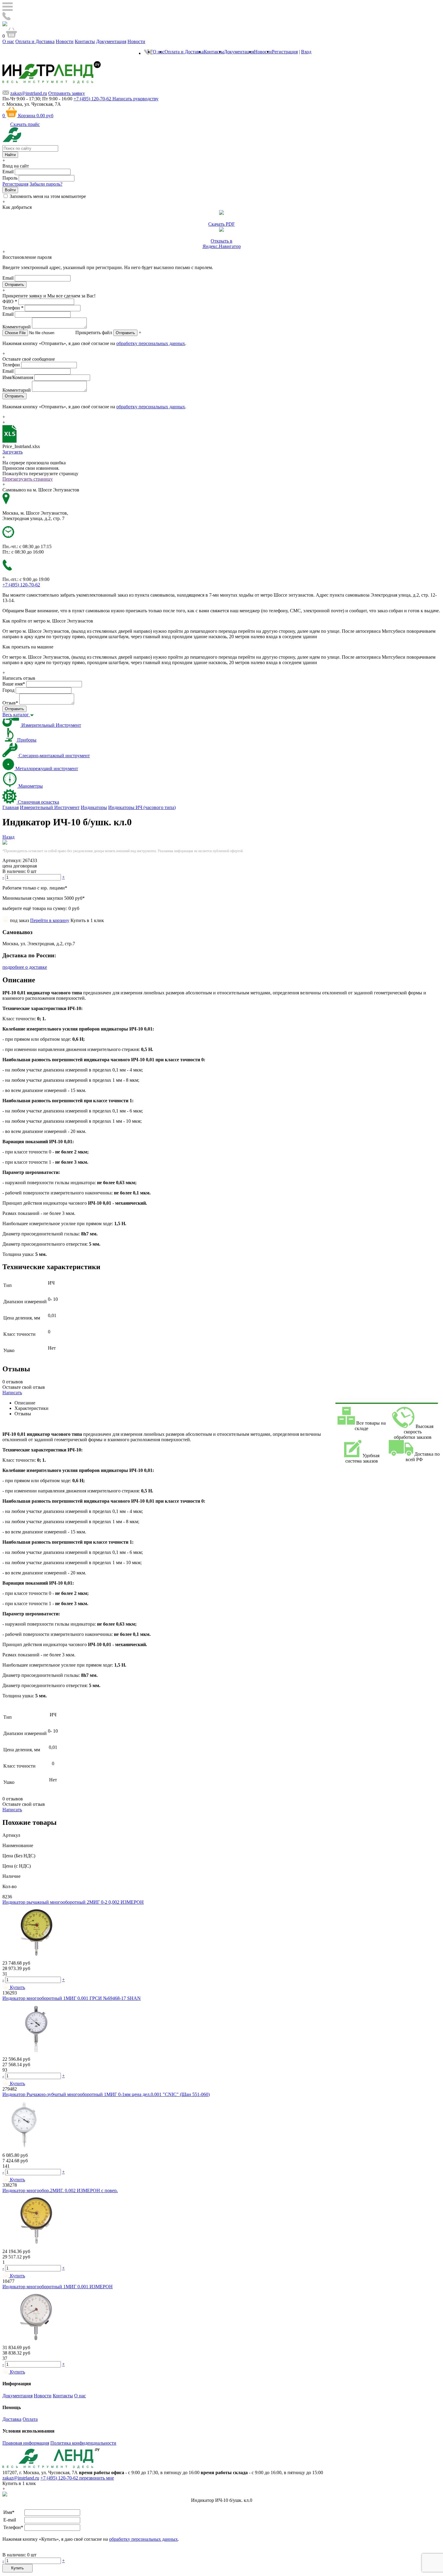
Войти (10, 190)
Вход (306, 52)
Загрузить (13, 452)
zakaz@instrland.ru (29, 93)
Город (8, 690)
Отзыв (10, 703)
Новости (65, 41)
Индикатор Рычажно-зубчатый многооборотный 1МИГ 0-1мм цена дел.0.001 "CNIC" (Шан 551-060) (106, 2094)
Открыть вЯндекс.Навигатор (222, 244)
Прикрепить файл (94, 333)
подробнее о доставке (25, 967)
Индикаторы (94, 807)
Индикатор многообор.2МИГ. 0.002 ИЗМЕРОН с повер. (60, 2190)
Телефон (13, 308)
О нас (8, 41)
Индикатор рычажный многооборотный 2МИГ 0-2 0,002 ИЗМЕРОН (73, 1902)
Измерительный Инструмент (50, 807)
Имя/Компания (18, 377)
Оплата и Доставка (35, 41)
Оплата (30, 2419)
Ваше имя (14, 684)
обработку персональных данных (151, 343)
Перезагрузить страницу (28, 479)
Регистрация (285, 52)
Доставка (12, 2419)
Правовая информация (26, 2443)
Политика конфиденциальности (83, 2443)
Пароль (10, 178)
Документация (111, 41)
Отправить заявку (67, 93)
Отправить (125, 333)
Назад (8, 837)
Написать (12, 1393)
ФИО (10, 301)
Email (8, 172)
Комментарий (17, 327)
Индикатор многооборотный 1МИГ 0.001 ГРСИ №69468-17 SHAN (72, 1998)
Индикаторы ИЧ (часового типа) (142, 807)
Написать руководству (135, 99)
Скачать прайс (25, 124)
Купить (17, 2568)
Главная (11, 807)
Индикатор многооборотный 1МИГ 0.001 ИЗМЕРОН (58, 2287)
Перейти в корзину (50, 920)
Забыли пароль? (46, 184)
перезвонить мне (97, 2478)
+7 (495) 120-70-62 (60, 2478)
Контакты (85, 41)
